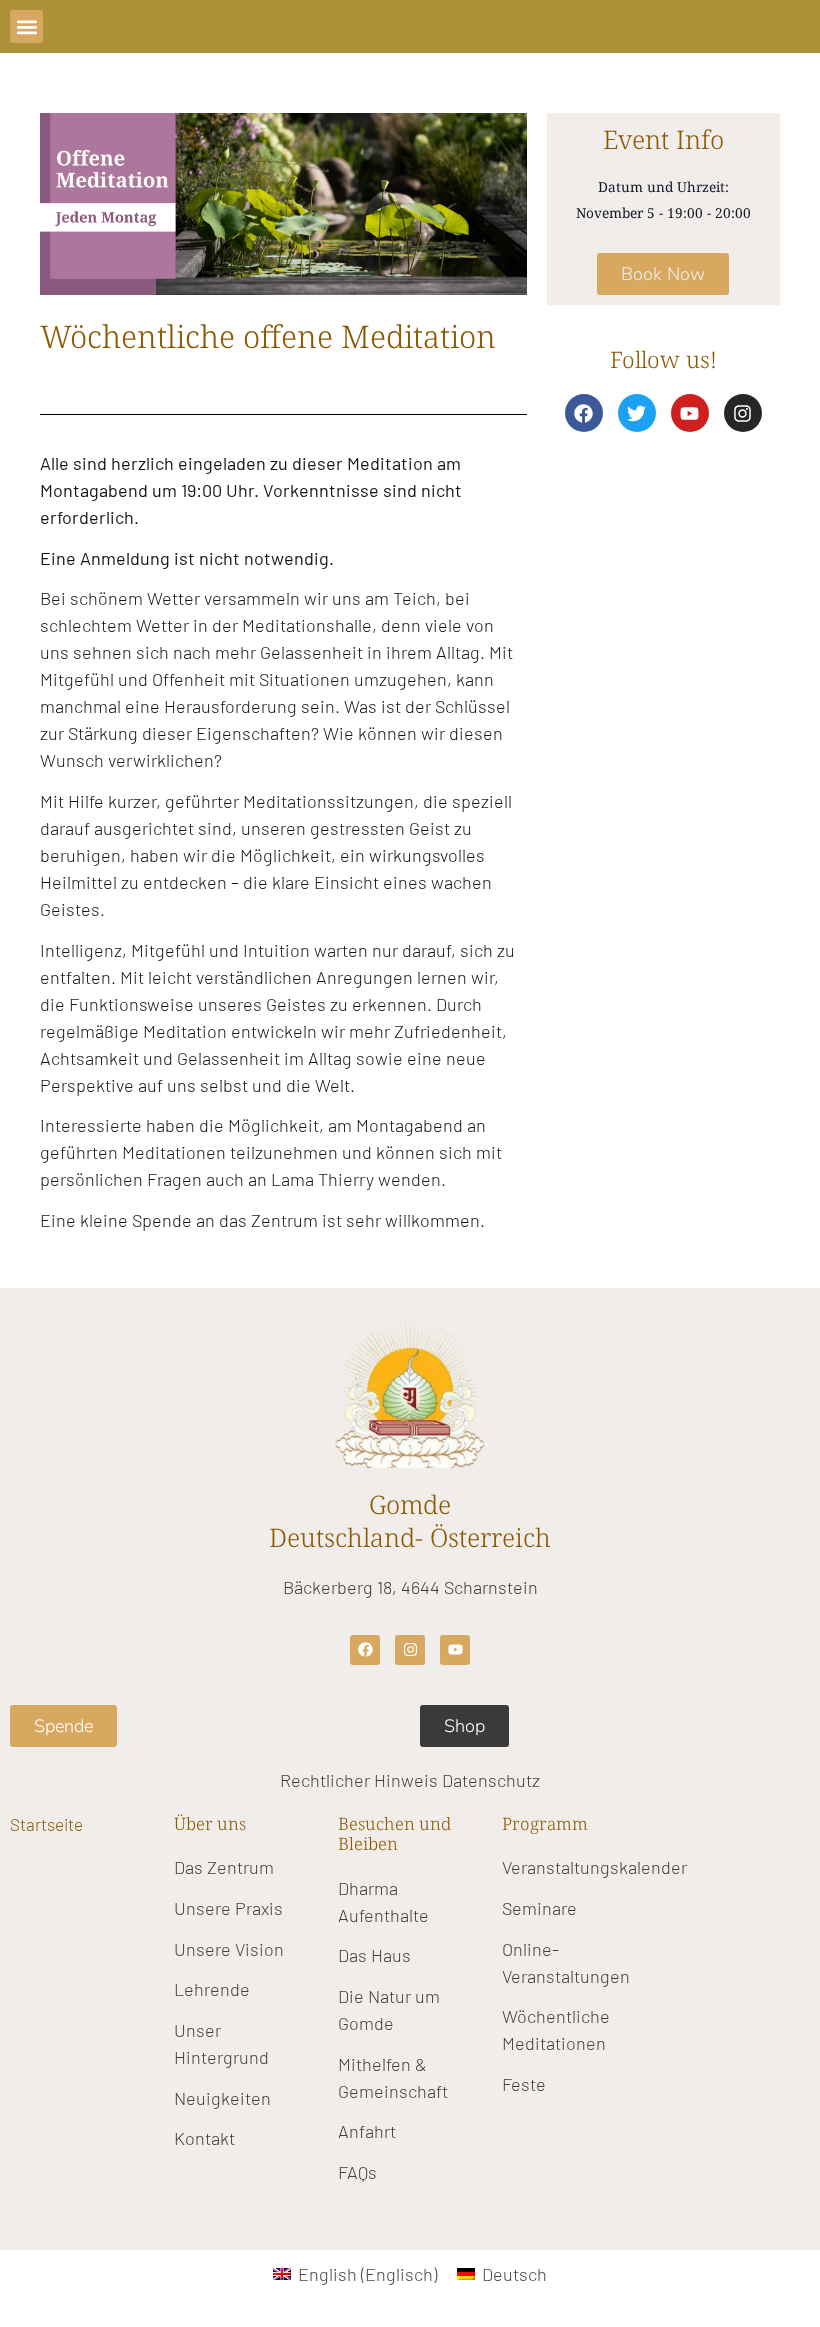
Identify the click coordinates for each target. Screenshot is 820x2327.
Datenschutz (491, 1780)
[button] (26, 26)
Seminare (539, 1908)
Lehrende (212, 1989)
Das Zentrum (224, 1867)
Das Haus (374, 1955)
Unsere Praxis (228, 1908)
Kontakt (204, 2138)
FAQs (357, 2172)
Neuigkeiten (222, 2098)
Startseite (46, 1824)
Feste (524, 2084)
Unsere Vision (229, 1949)
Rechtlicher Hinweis (359, 1780)
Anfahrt (367, 2131)
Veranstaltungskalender (594, 1867)
